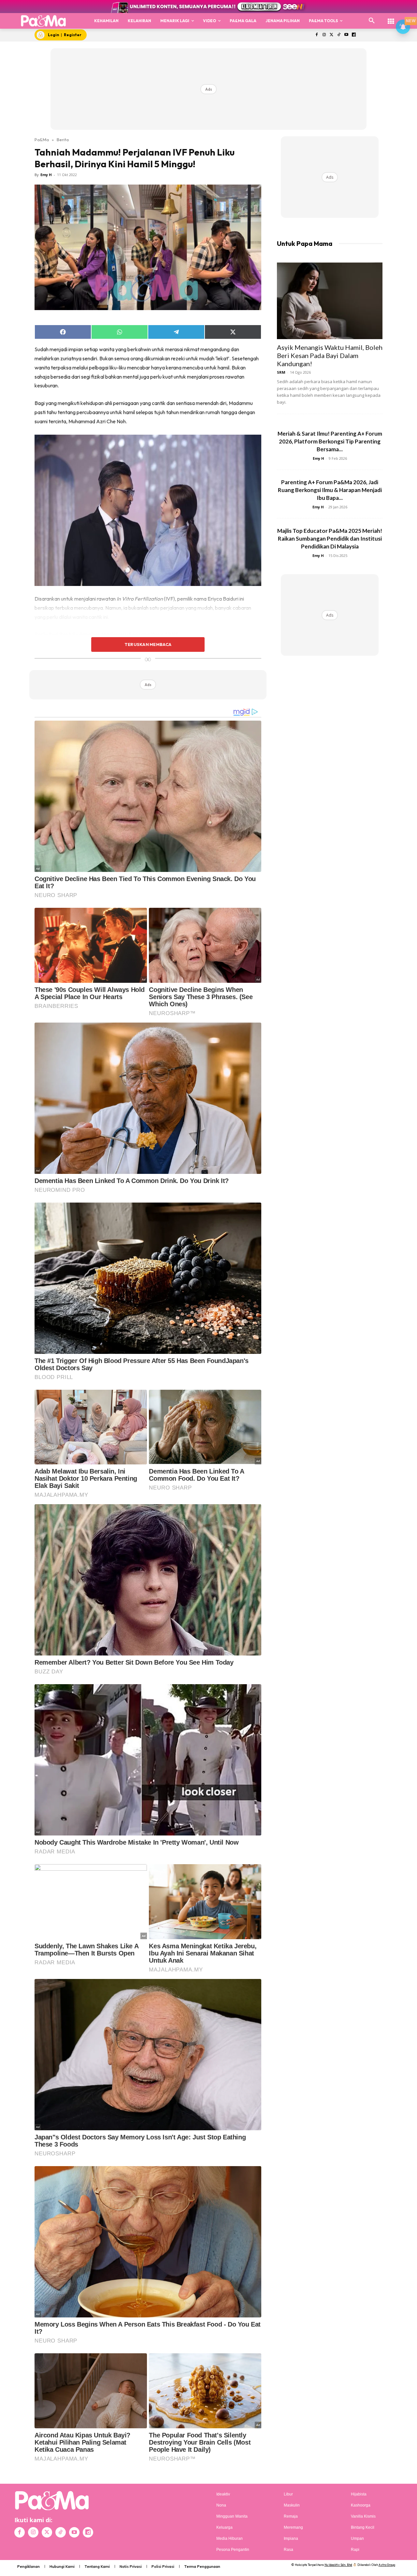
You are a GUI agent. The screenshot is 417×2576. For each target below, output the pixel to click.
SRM (281, 372)
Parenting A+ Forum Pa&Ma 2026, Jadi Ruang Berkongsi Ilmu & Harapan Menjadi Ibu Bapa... (330, 490)
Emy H (46, 175)
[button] (372, 21)
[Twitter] (331, 35)
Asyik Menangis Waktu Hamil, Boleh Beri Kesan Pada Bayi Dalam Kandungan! (330, 355)
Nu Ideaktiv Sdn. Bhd (338, 2565)
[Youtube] (346, 35)
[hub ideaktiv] (391, 18)
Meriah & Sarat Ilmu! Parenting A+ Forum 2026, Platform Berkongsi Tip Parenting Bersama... (330, 441)
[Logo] (43, 21)
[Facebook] (316, 35)
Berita (63, 140)
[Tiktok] (339, 35)
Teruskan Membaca (148, 644)
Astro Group (387, 2565)
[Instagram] (324, 35)
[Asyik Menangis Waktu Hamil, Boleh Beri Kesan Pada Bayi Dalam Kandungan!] (330, 301)
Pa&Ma (42, 140)
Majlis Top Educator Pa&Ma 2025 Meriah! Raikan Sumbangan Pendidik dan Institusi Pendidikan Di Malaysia (330, 539)
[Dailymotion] (354, 35)
